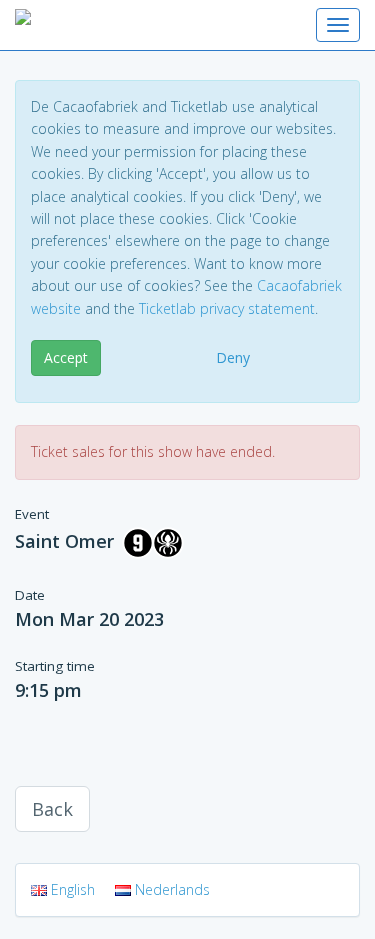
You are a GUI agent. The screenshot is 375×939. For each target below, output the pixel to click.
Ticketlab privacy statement (227, 308)
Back (52, 809)
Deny (233, 357)
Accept (66, 357)
